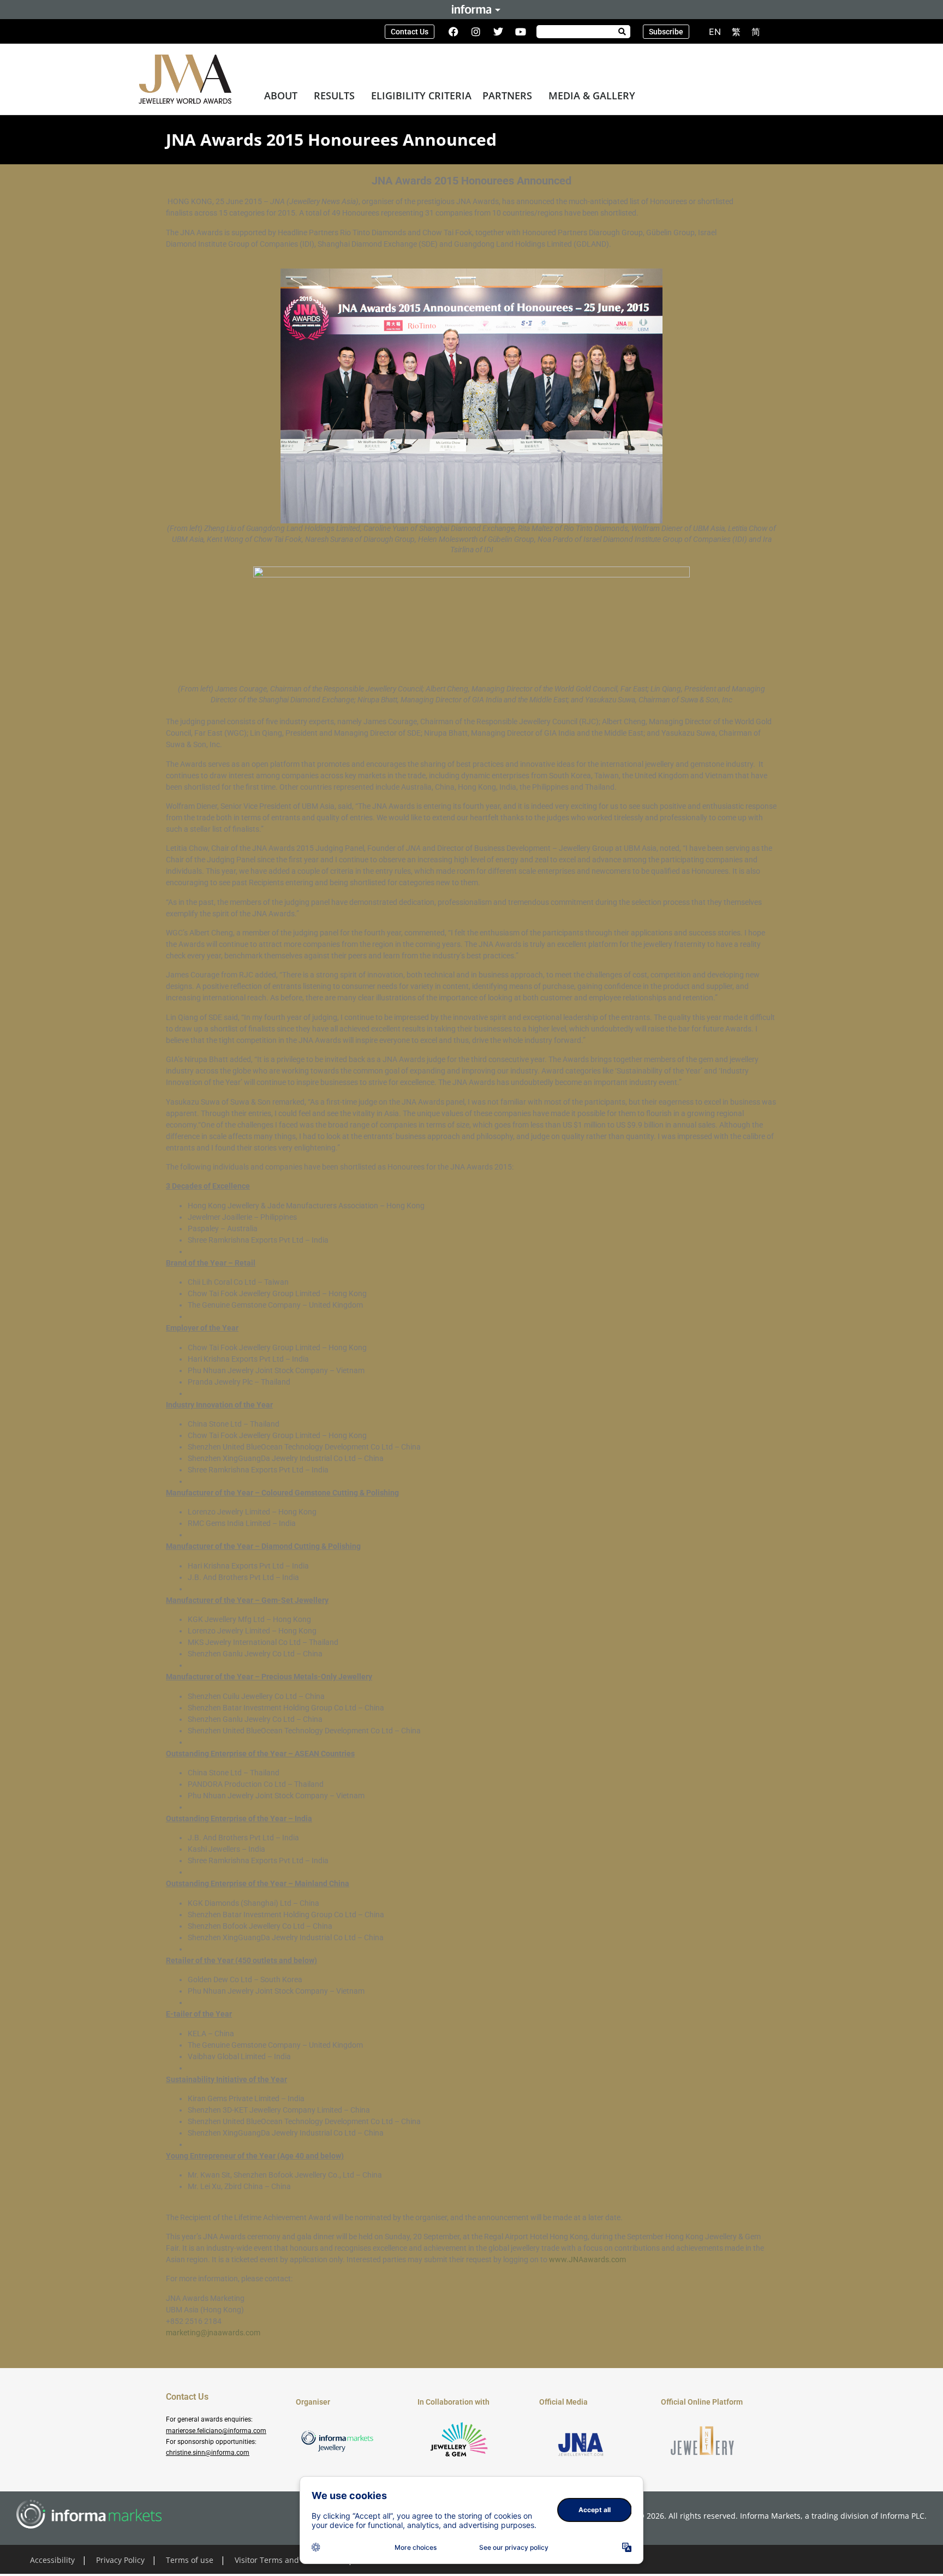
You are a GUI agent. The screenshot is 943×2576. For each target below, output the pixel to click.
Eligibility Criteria (421, 96)
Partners (507, 96)
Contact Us (187, 2397)
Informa (471, 9)
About (281, 96)
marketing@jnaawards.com (213, 2333)
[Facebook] (453, 32)
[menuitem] (715, 31)
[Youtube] (521, 32)
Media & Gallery (592, 96)
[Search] (622, 32)
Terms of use (190, 2560)
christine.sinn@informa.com (208, 2453)
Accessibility (52, 2560)
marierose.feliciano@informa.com (216, 2431)
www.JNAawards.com (587, 2259)
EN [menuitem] (715, 32)
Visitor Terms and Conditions (288, 2560)
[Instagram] (476, 32)
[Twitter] (498, 32)
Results (334, 96)
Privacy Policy (120, 2560)
